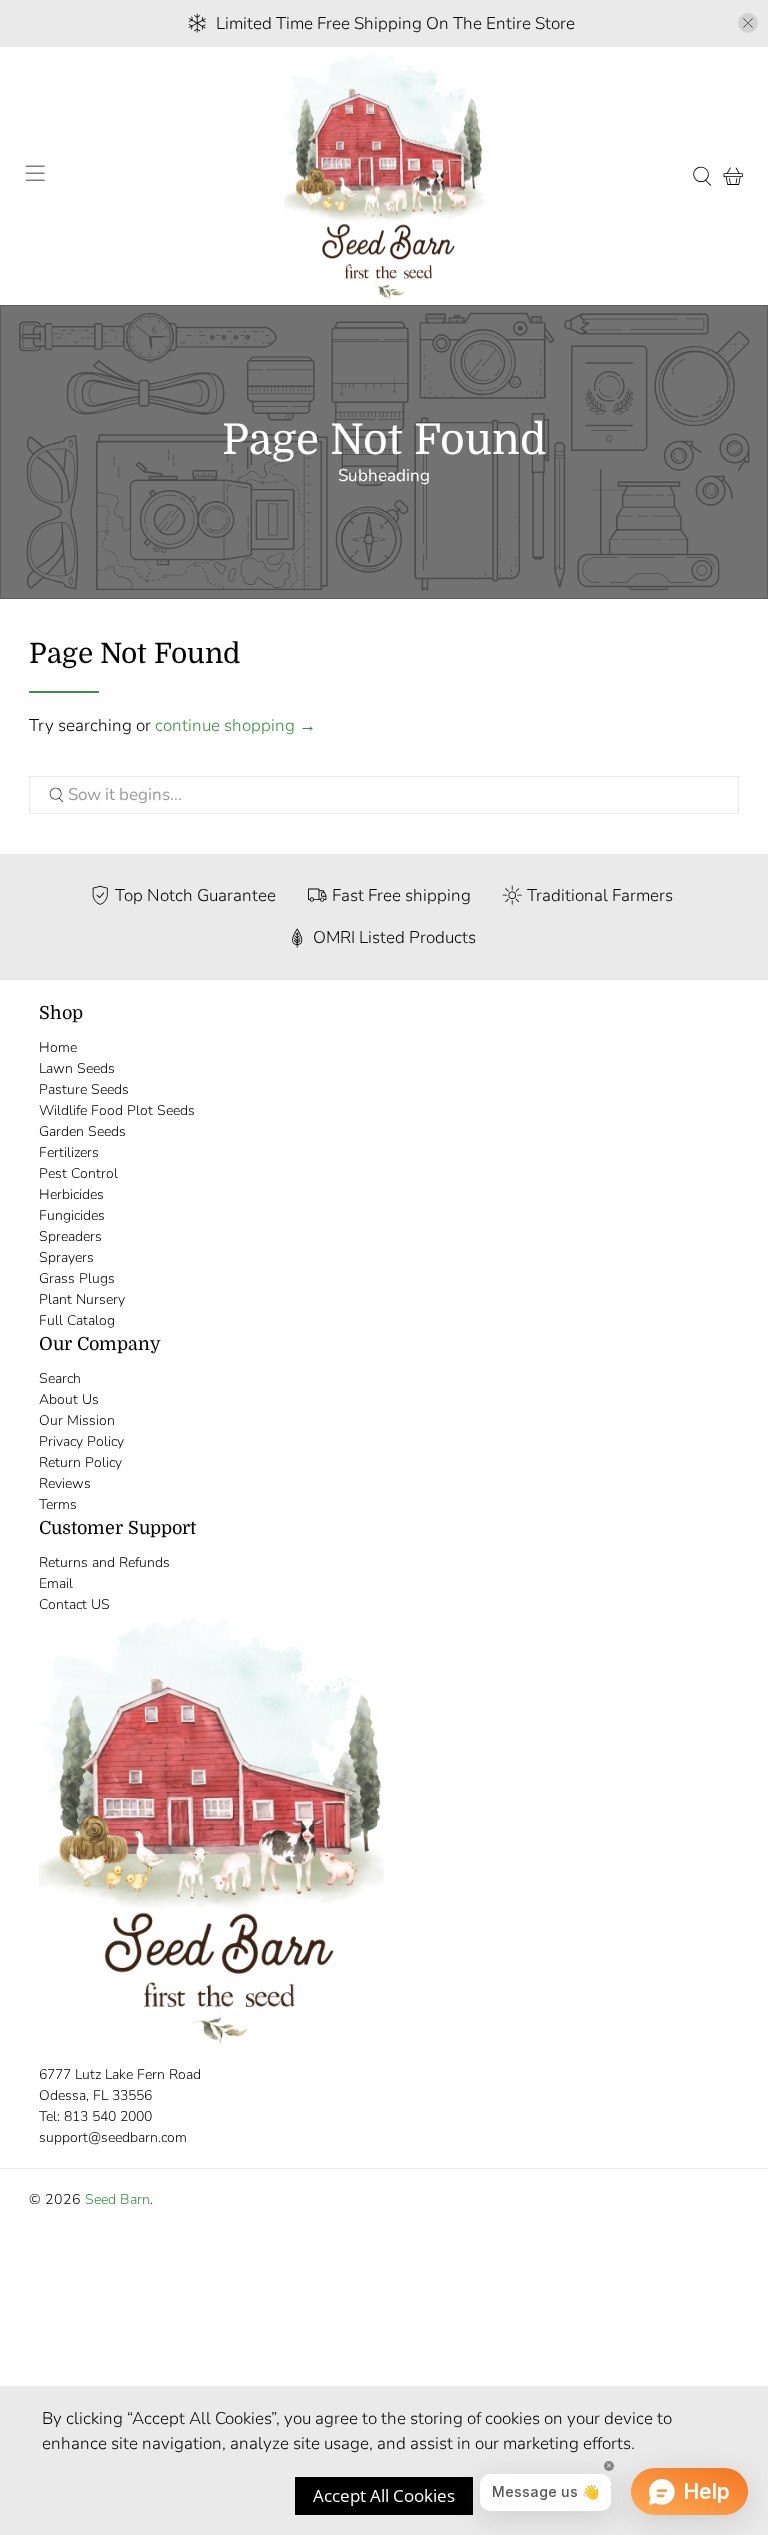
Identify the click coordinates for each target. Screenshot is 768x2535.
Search (60, 1378)
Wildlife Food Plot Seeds (117, 1110)
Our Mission (77, 1420)
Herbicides (71, 1194)
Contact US (74, 1604)
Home (58, 1047)
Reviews (65, 1483)
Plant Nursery (82, 1299)
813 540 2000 (108, 2116)
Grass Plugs (77, 1278)
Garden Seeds (82, 1131)
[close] (748, 23)
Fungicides (72, 1215)
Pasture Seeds (84, 1089)
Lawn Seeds (77, 1068)
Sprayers (66, 1257)
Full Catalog (77, 1320)
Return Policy (80, 1462)
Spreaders (70, 1236)
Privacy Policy (81, 1441)
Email (56, 1583)
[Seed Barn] (384, 176)
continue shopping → (235, 725)
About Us (69, 1399)
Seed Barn (117, 2199)
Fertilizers (69, 1152)
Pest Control (78, 1173)
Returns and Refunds (104, 1562)
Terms (58, 1504)
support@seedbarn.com (113, 2137)
